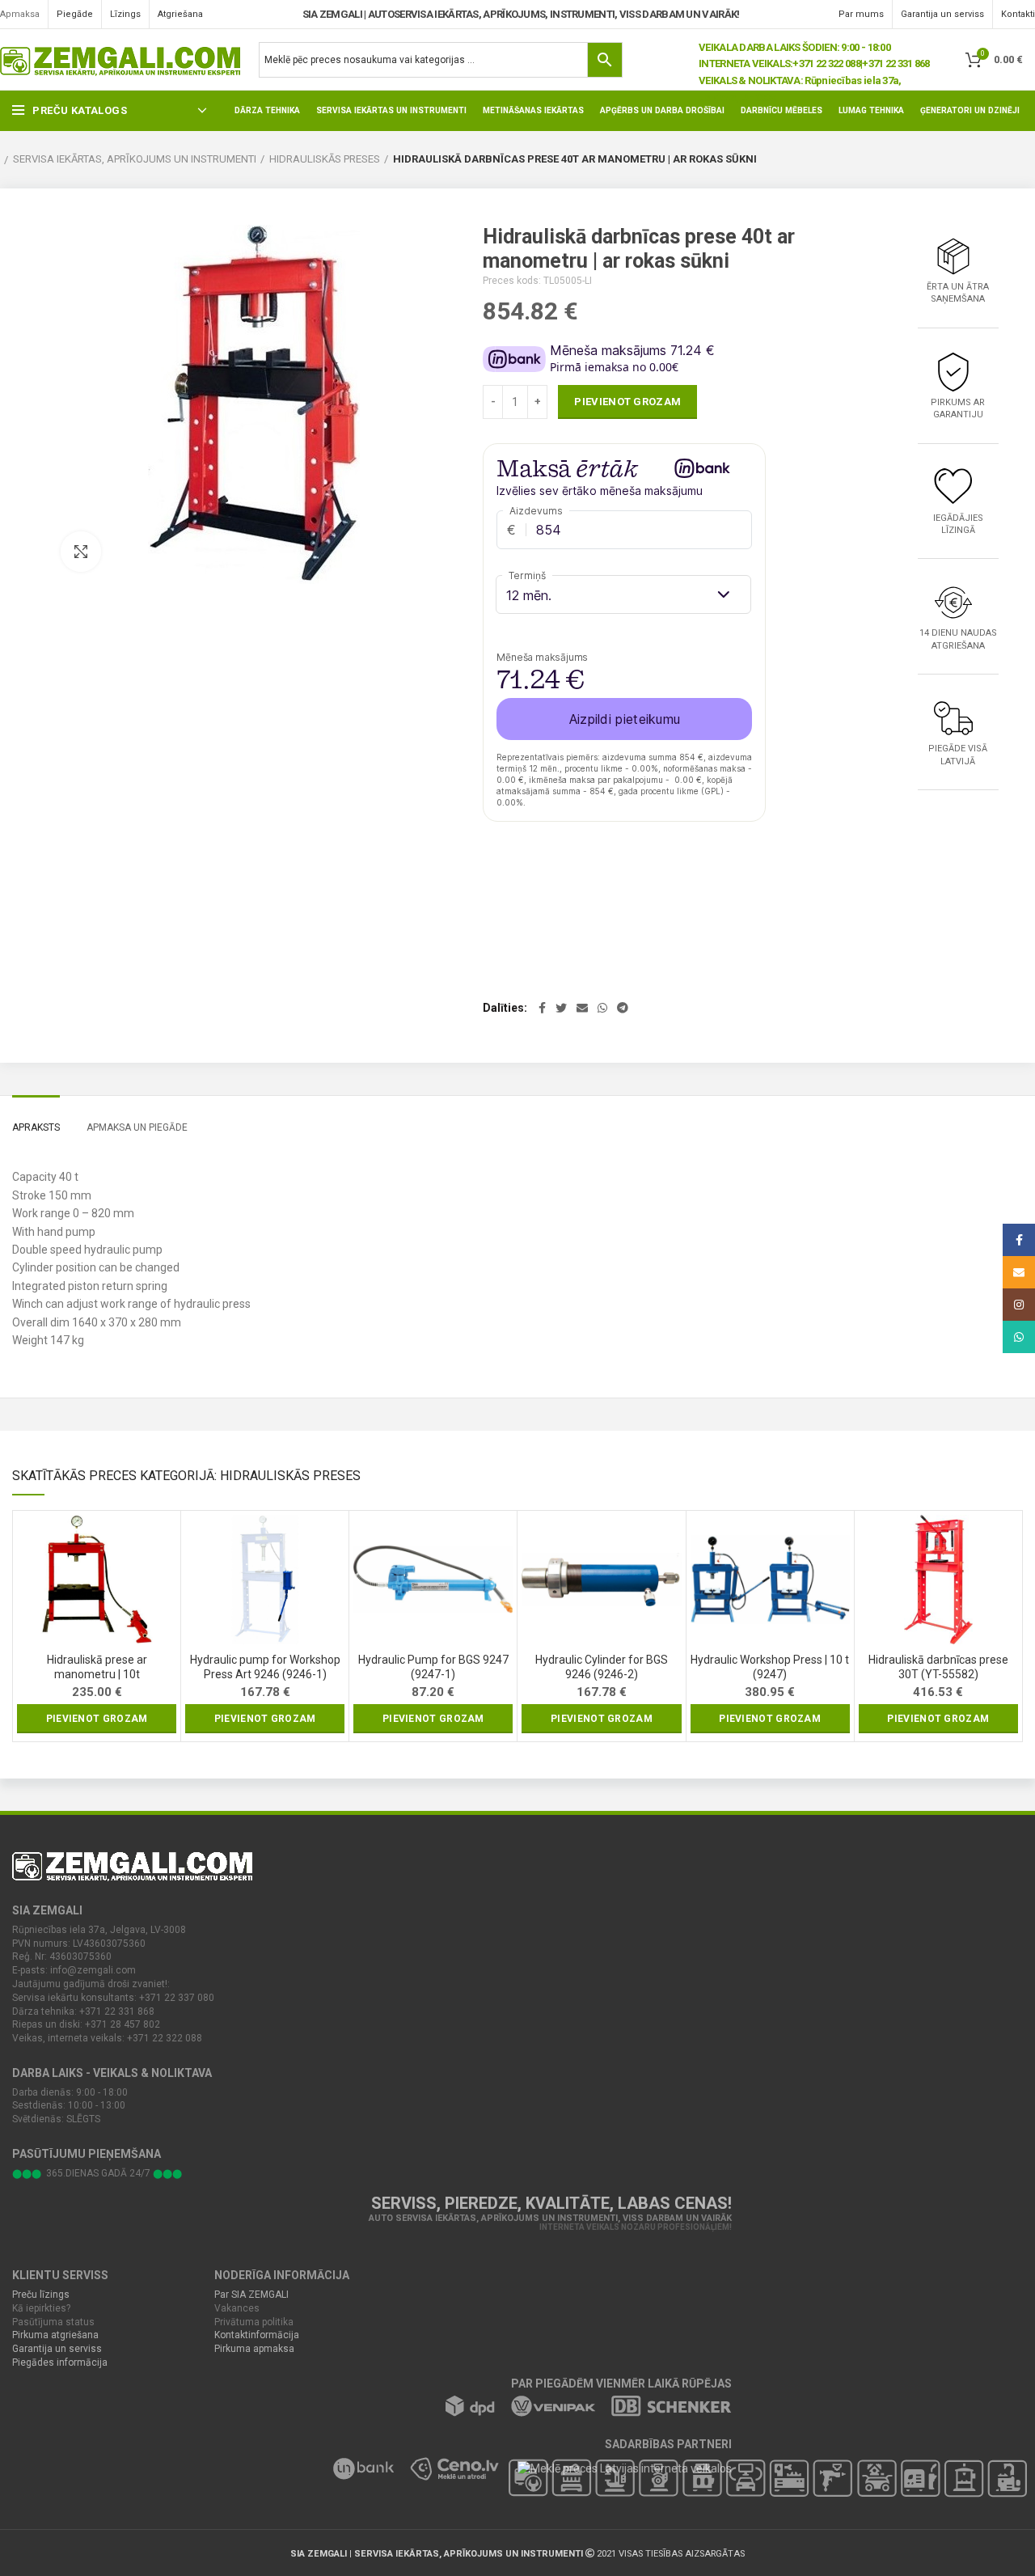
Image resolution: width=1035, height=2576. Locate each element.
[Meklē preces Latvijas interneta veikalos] (615, 2468)
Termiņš (527, 575)
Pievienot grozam (627, 402)
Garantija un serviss (57, 2349)
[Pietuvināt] (81, 552)
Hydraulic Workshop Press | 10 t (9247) (770, 1667)
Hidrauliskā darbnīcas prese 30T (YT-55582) (938, 1667)
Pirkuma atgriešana (55, 2335)
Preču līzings (41, 2295)
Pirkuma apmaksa (254, 2349)
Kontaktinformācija (257, 2335)
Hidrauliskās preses (325, 159)
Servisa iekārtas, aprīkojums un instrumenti (135, 159)
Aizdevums (536, 511)
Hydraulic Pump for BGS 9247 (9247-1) (433, 1667)
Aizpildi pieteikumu (625, 719)
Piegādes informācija (60, 2362)
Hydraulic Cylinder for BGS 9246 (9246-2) (602, 1667)
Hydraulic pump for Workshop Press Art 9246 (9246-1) (265, 1667)
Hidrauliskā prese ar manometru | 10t (97, 1667)
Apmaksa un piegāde (137, 1127)
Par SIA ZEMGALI (251, 2295)
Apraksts (36, 1127)
